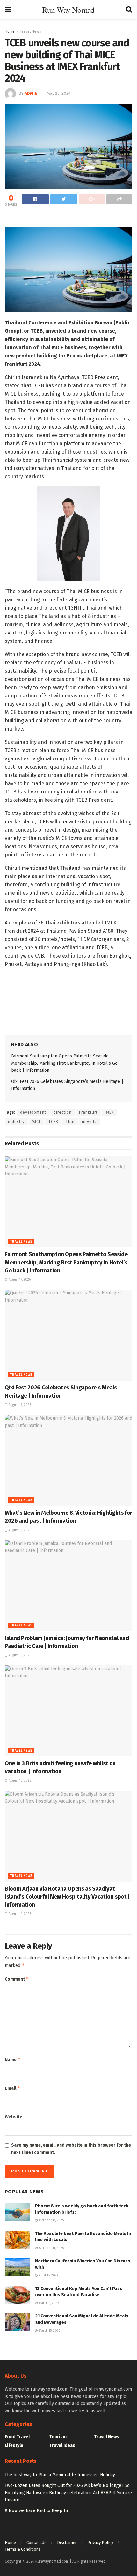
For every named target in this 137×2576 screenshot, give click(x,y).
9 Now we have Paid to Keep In (36, 2511)
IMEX (109, 1112)
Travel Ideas (62, 2445)
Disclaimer (67, 2542)
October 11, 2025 (51, 2248)
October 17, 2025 (51, 2220)
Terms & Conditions (23, 2549)
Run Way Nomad (68, 10)
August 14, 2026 (19, 1914)
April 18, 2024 (48, 2275)
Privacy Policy (100, 2542)
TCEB (53, 1122)
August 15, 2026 (19, 1655)
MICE (36, 1122)
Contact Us (36, 2542)
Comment (17, 1979)
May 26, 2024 (59, 93)
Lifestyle (14, 2445)
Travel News (30, 31)
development (33, 1112)
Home (10, 31)
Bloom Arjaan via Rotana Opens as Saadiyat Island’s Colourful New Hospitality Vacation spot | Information (67, 1897)
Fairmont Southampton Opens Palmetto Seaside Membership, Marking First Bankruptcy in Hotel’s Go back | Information (64, 1063)
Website (14, 2117)
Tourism (58, 2437)
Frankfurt (88, 1112)
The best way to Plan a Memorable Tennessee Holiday (60, 2475)
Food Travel (17, 2437)
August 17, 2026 (19, 1280)
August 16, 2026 (19, 1405)
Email (13, 2088)
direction (63, 1112)
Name (13, 2059)
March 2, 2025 (48, 2303)
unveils (89, 1122)
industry (16, 1122)
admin (31, 93)
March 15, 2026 (49, 2331)
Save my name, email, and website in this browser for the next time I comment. (71, 2149)
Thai (70, 1122)
